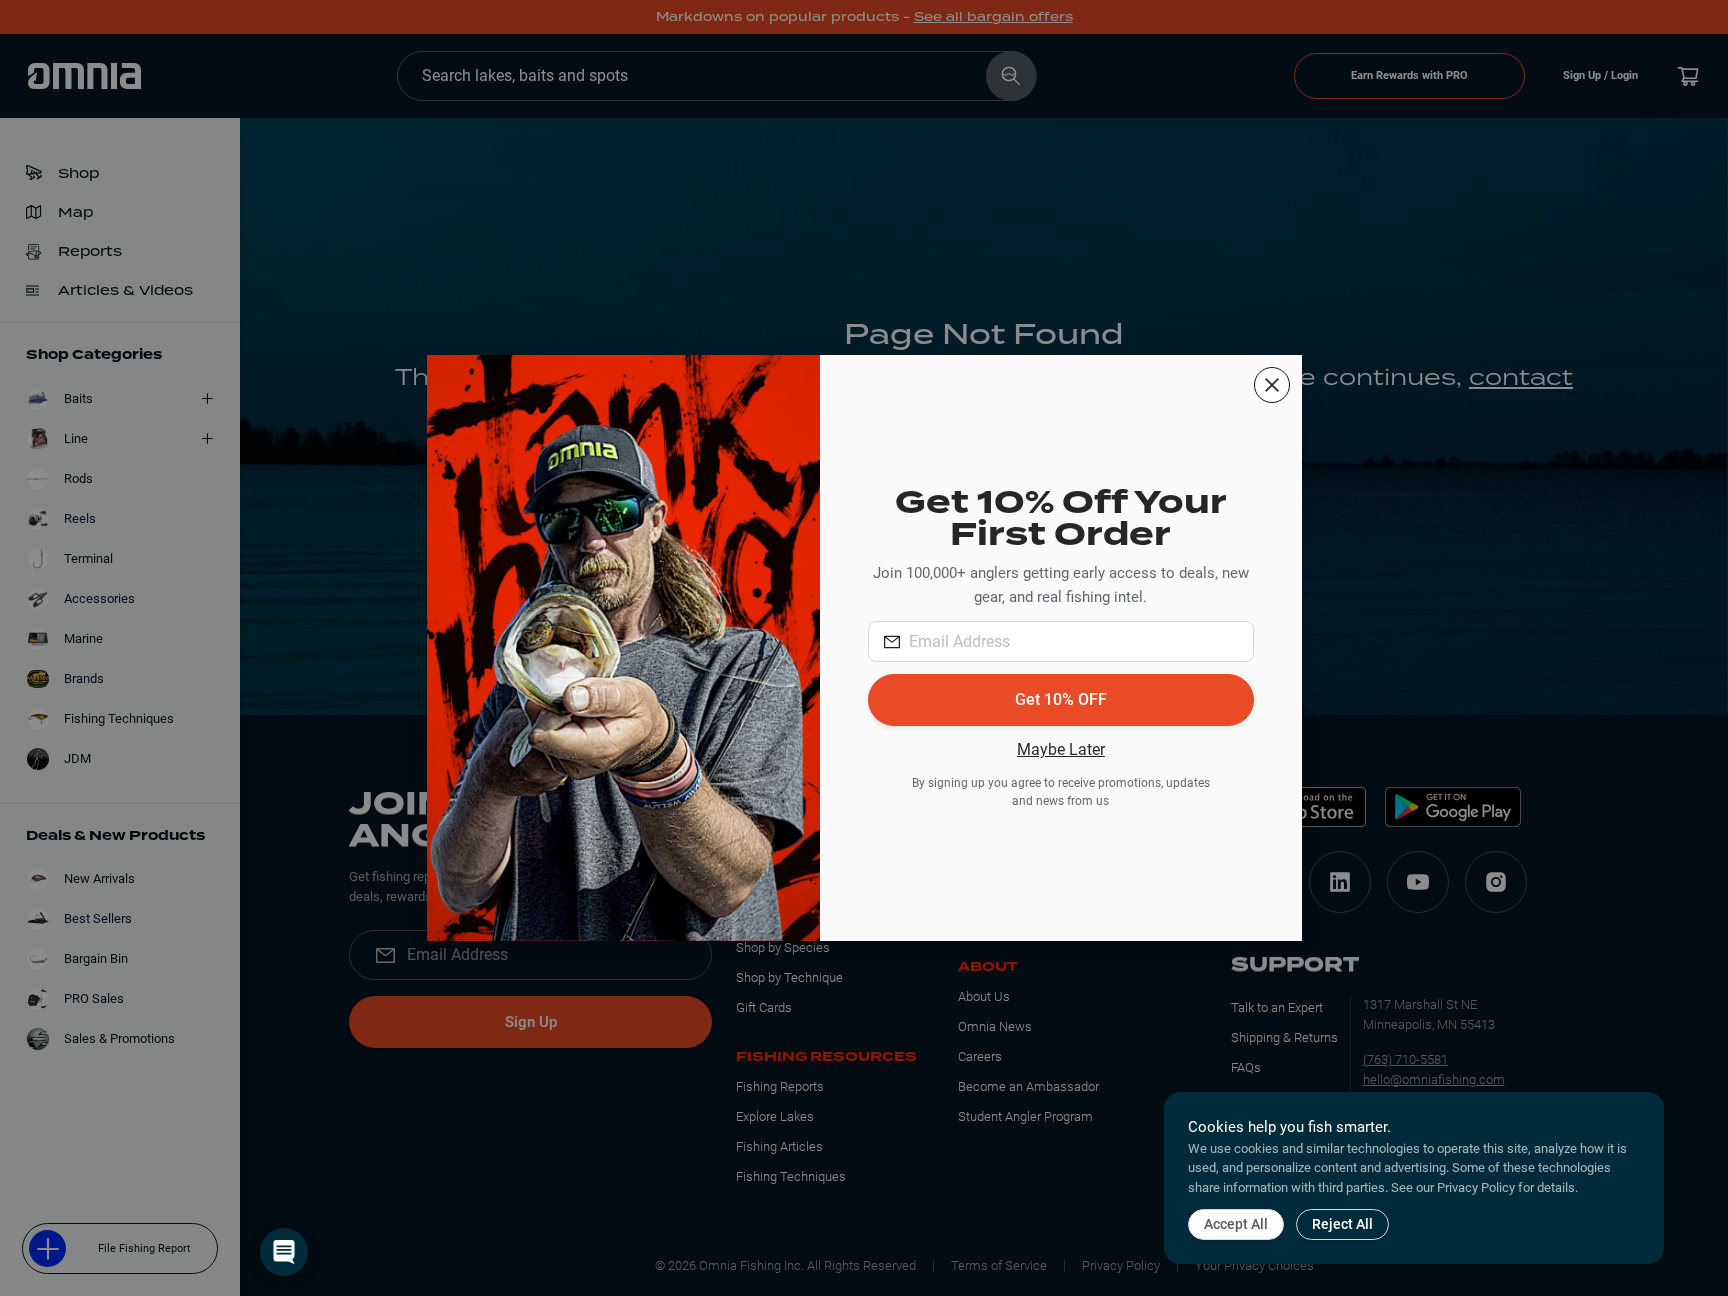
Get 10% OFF (1061, 699)
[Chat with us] (284, 1252)
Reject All (1342, 1224)
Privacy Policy (1476, 1187)
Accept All (1236, 1224)
